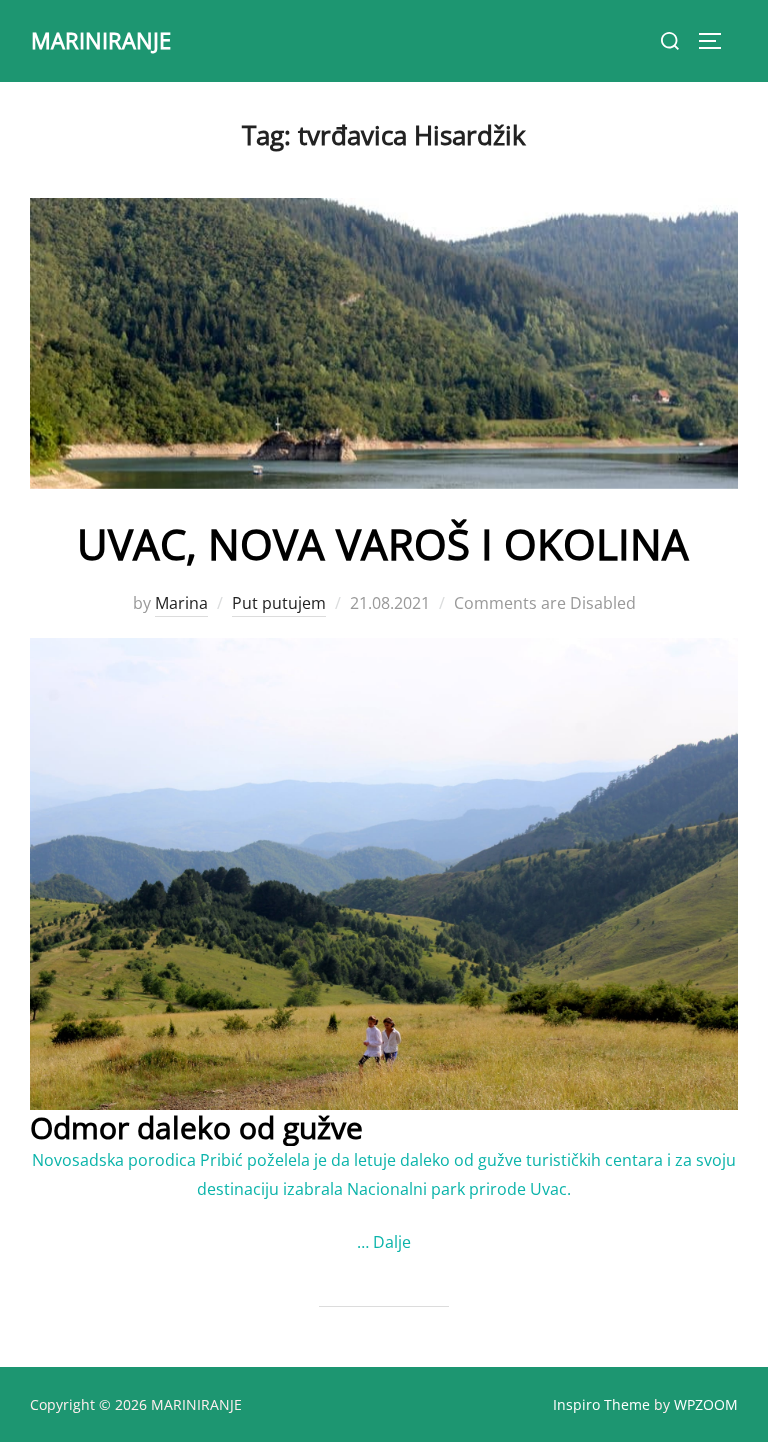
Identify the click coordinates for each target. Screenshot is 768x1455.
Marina (181, 603)
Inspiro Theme (601, 1404)
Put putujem (279, 603)
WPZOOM (706, 1404)
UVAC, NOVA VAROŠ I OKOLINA (383, 543)
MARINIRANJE (101, 40)
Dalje (392, 1242)
